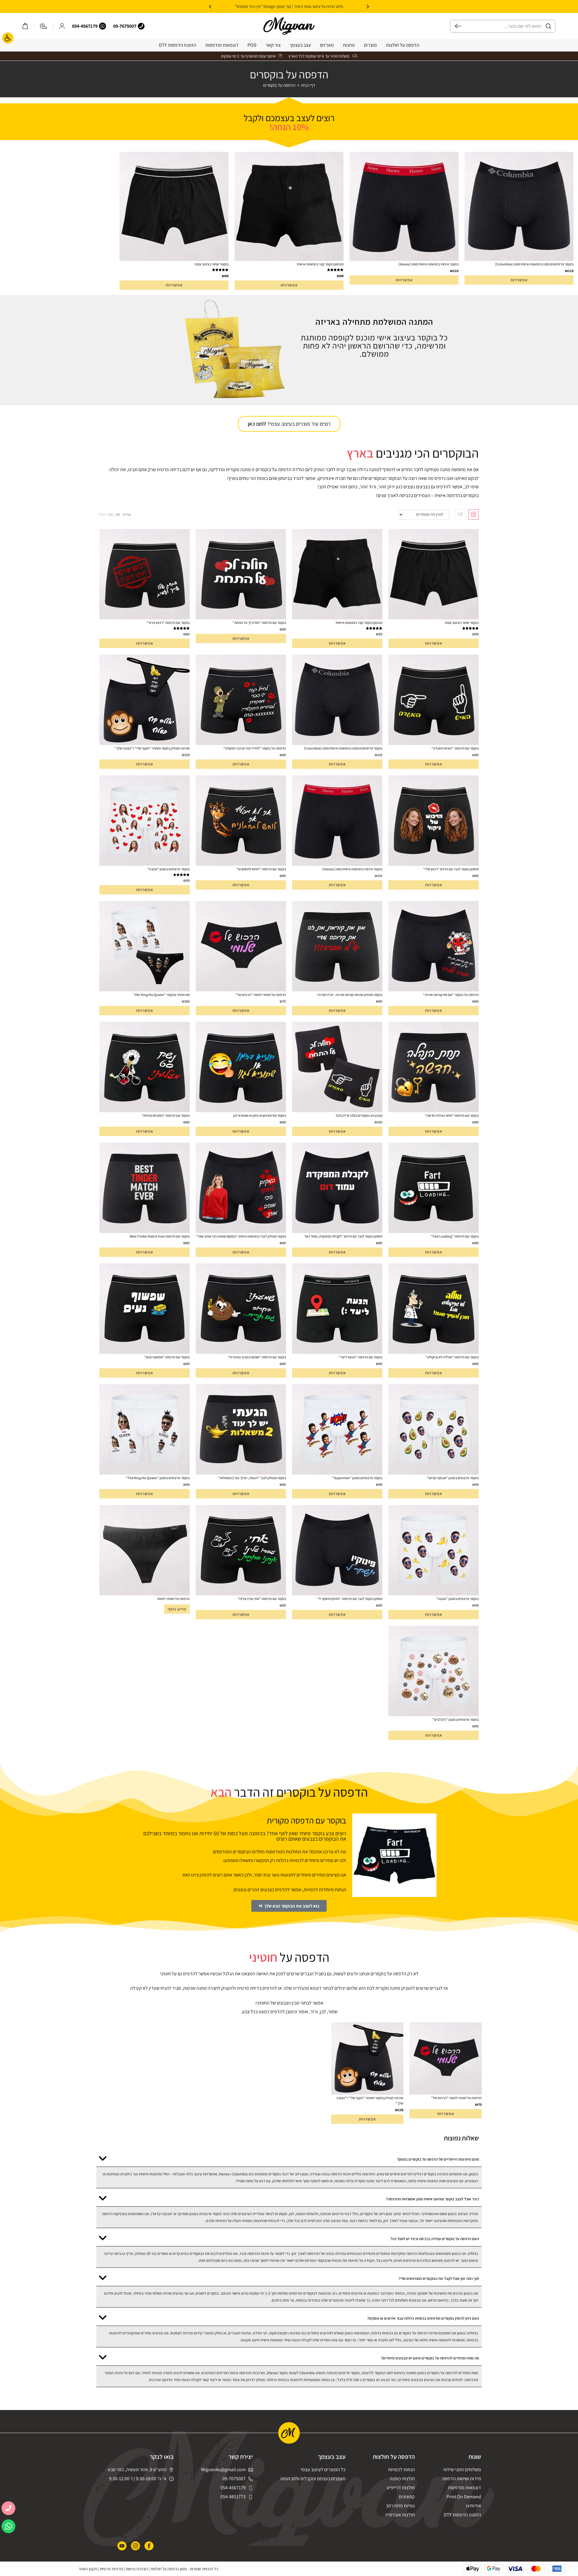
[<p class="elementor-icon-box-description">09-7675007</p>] (141, 26)
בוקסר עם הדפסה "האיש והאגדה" (455, 748)
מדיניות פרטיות (111, 2569)
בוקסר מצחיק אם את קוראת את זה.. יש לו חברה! (350, 995)
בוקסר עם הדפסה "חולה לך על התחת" (259, 623)
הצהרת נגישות (137, 2569)
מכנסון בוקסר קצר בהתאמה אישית (320, 264)
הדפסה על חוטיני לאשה (173, 1599)
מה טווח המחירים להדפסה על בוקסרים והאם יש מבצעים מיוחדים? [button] (430, 2358)
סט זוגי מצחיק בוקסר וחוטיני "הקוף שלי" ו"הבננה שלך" (152, 748)
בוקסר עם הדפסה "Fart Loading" (455, 1236)
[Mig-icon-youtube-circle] (122, 2546)
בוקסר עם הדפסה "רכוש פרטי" (168, 623)
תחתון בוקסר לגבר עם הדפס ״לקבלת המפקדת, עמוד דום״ (343, 1236)
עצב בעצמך (300, 45)
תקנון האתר (88, 2569)
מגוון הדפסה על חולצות (169, 2569)
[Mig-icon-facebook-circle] (149, 2546)
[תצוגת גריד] (474, 515)
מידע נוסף (177, 1609)
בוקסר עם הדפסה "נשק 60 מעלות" (166, 1115)
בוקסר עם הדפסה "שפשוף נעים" (167, 1357)
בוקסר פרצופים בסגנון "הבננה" (457, 1599)
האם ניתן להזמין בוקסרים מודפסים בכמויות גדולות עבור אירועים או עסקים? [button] (423, 2318)
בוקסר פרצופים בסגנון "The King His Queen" (158, 1478)
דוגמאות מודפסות (222, 45)
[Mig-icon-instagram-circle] (135, 2546)
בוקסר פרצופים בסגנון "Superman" (357, 1478)
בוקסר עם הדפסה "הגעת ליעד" (360, 1357)
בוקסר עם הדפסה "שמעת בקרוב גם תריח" (257, 1357)
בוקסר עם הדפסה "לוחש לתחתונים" (261, 869)
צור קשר (273, 45)
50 (118, 514)
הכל (102, 514)
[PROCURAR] (456, 26)
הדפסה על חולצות (403, 45)
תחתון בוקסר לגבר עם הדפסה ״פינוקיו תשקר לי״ (350, 1599)
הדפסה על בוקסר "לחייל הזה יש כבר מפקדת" (255, 748)
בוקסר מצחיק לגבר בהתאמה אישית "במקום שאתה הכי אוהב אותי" (241, 1236)
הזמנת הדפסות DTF (178, 45)
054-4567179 (85, 26)
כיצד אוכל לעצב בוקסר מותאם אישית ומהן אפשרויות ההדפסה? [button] (432, 2199)
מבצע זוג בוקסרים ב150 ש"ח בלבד (359, 1115)
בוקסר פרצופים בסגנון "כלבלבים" (455, 1719)
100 (111, 514)
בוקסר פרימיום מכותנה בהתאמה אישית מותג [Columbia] (534, 264)
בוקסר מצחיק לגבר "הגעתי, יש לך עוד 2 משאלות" (252, 1478)
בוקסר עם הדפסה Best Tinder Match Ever (160, 1236)
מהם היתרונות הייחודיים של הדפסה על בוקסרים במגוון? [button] (438, 2159)
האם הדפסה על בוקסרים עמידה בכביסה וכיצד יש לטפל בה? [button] (435, 2239)
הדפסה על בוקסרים (279, 85)
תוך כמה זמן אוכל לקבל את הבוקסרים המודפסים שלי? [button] (439, 2279)
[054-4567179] (103, 26)
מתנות (349, 45)
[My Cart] (25, 26)
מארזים (327, 45)
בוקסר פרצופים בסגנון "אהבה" (168, 869)
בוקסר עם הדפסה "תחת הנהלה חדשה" (452, 1115)
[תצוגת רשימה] (460, 515)
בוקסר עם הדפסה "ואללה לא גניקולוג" (452, 1357)
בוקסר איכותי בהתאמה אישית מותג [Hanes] (429, 264)
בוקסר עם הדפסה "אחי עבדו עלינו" (262, 1599)
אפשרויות (519, 280)
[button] (368, 7)
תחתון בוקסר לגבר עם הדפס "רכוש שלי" (451, 869)
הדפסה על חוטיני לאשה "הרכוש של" (261, 995)
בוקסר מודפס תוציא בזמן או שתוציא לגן (260, 1115)
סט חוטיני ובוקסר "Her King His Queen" (161, 995)
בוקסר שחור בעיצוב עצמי (211, 264)
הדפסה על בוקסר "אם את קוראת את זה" (451, 995)
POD (252, 45)
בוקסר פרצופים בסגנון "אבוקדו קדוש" (453, 1478)
